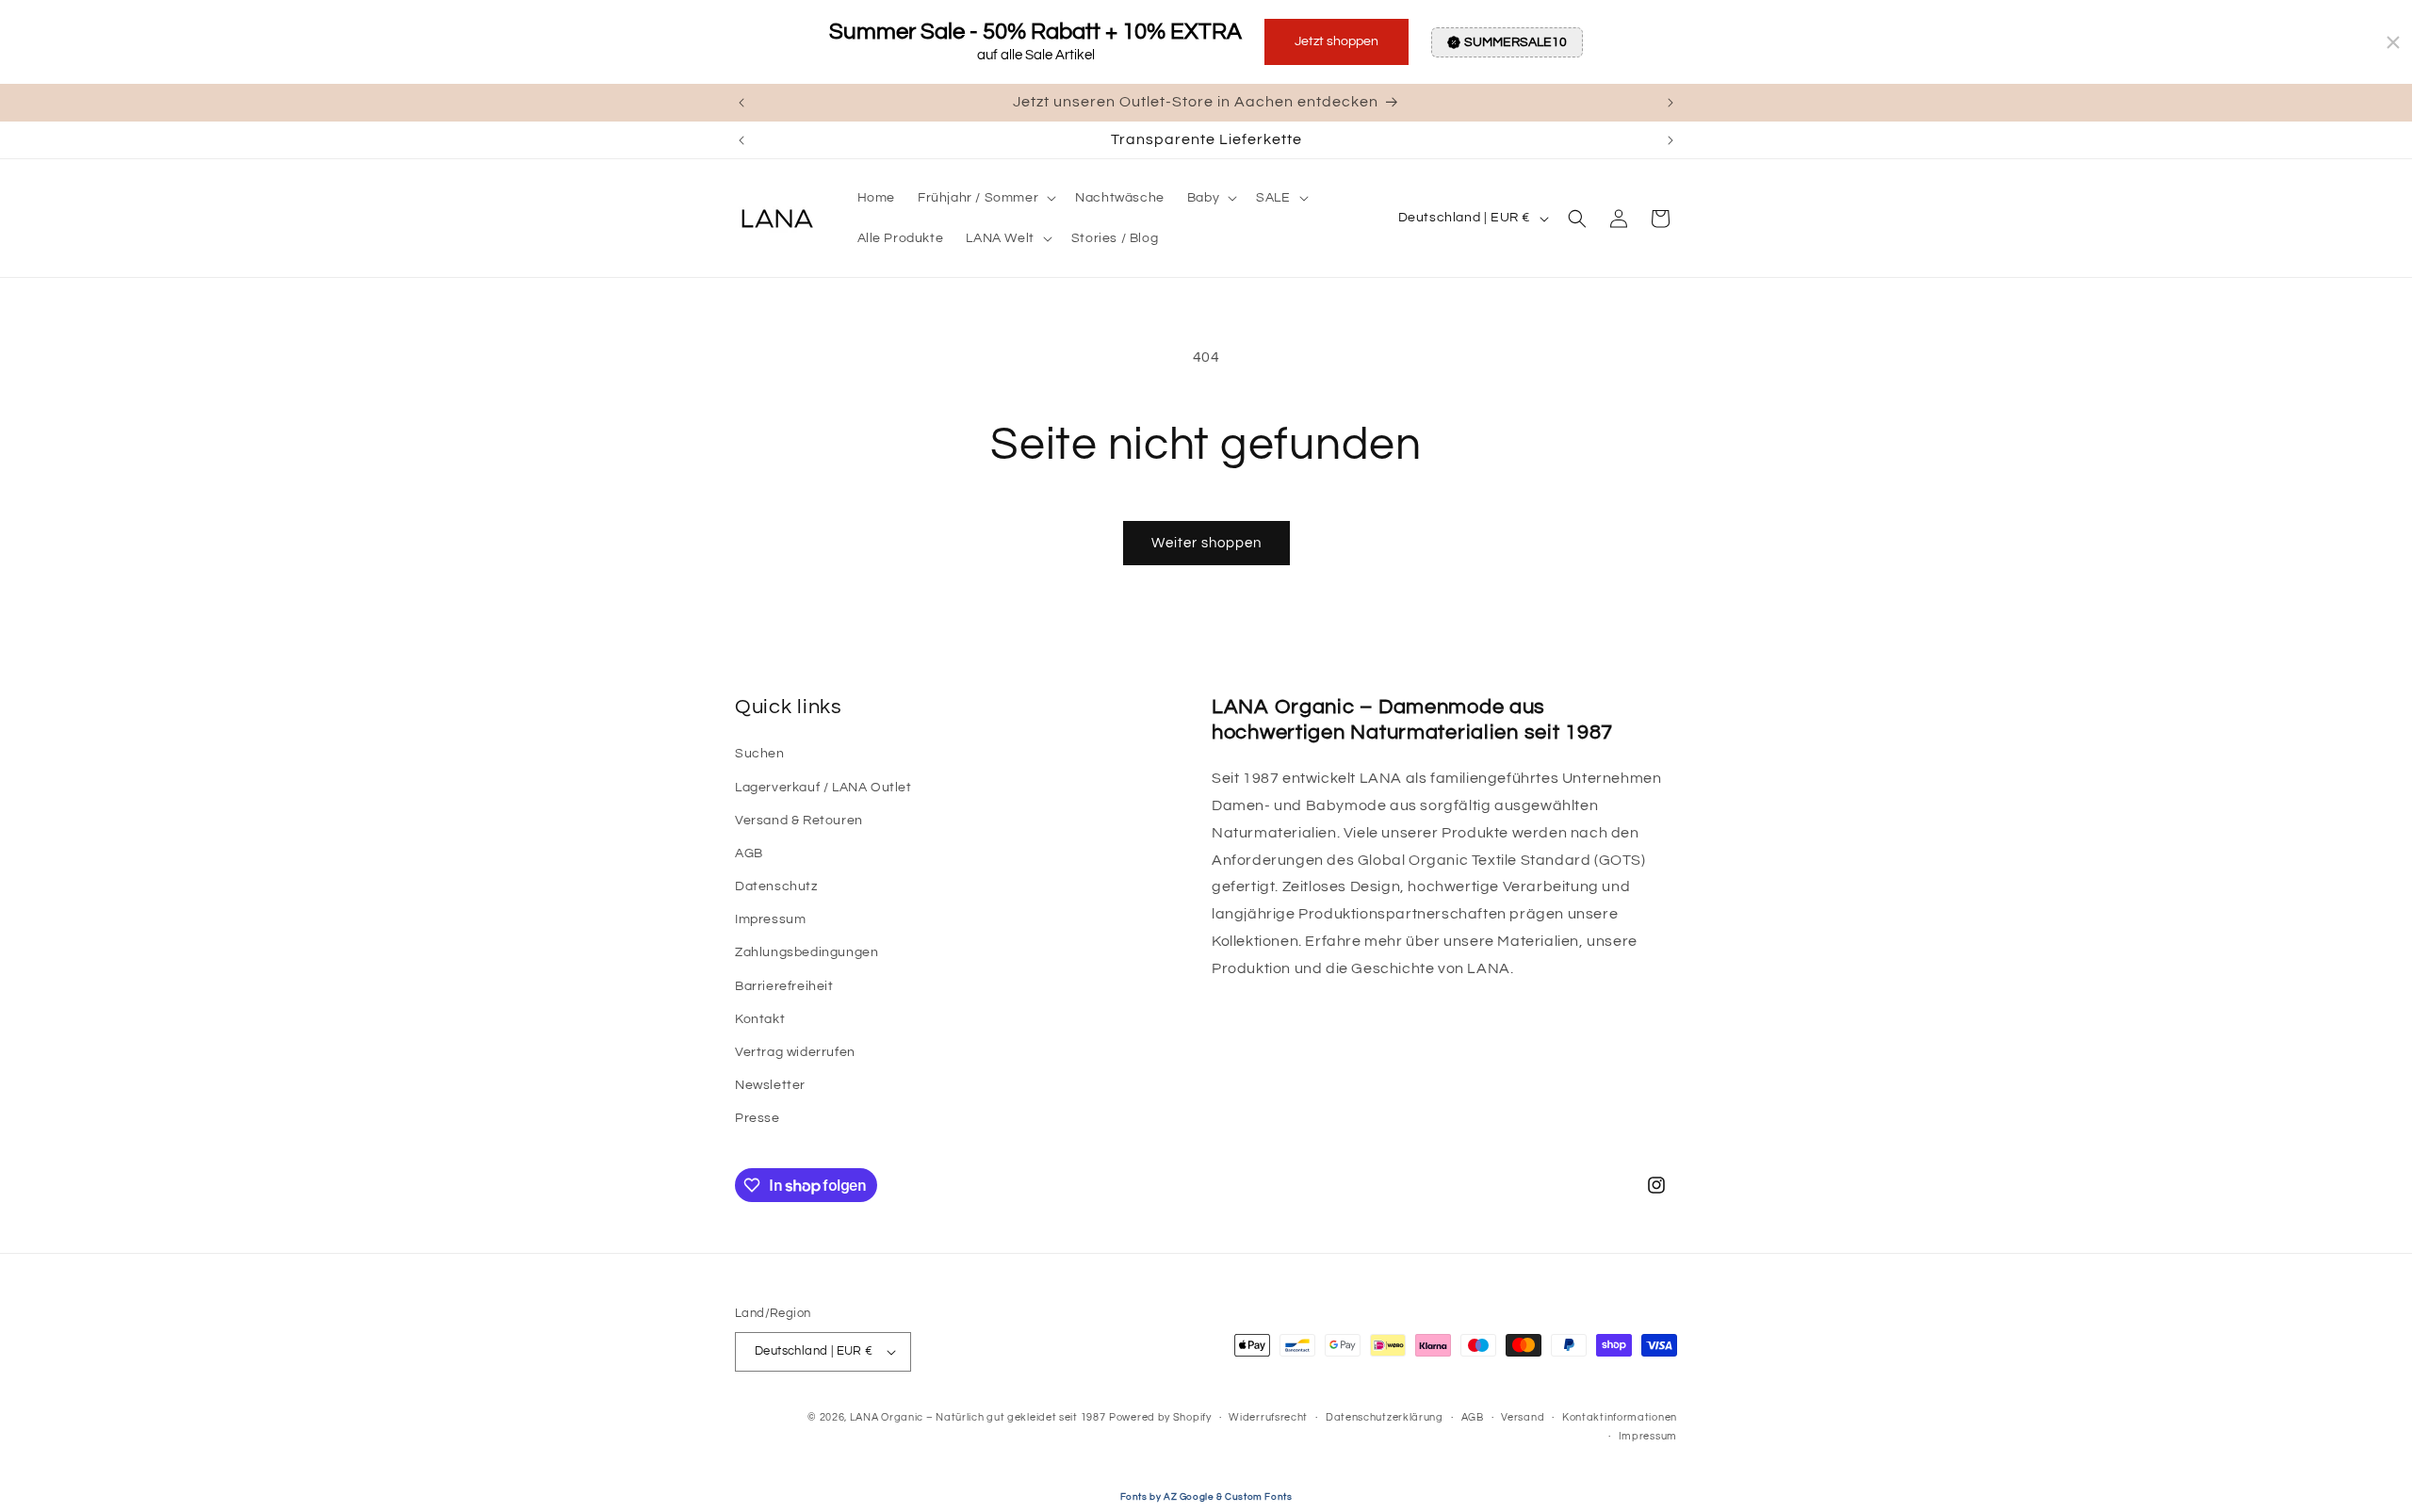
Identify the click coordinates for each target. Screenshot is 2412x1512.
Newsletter (770, 1085)
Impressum (770, 919)
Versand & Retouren (799, 821)
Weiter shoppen (1206, 543)
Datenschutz (776, 886)
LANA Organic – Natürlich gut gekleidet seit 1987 (978, 1417)
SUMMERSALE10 (1516, 42)
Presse (758, 1119)
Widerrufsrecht (1268, 1417)
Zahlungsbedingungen (807, 953)
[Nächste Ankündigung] (1670, 103)
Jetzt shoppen (1336, 41)
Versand (1523, 1417)
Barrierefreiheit (784, 986)
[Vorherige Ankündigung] (742, 103)
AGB (749, 854)
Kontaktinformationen (1620, 1417)
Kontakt (760, 1019)
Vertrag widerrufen (795, 1052)
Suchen (760, 754)
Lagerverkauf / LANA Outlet (823, 788)
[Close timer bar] (2393, 42)
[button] (985, 198)
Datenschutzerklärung (1385, 1417)
